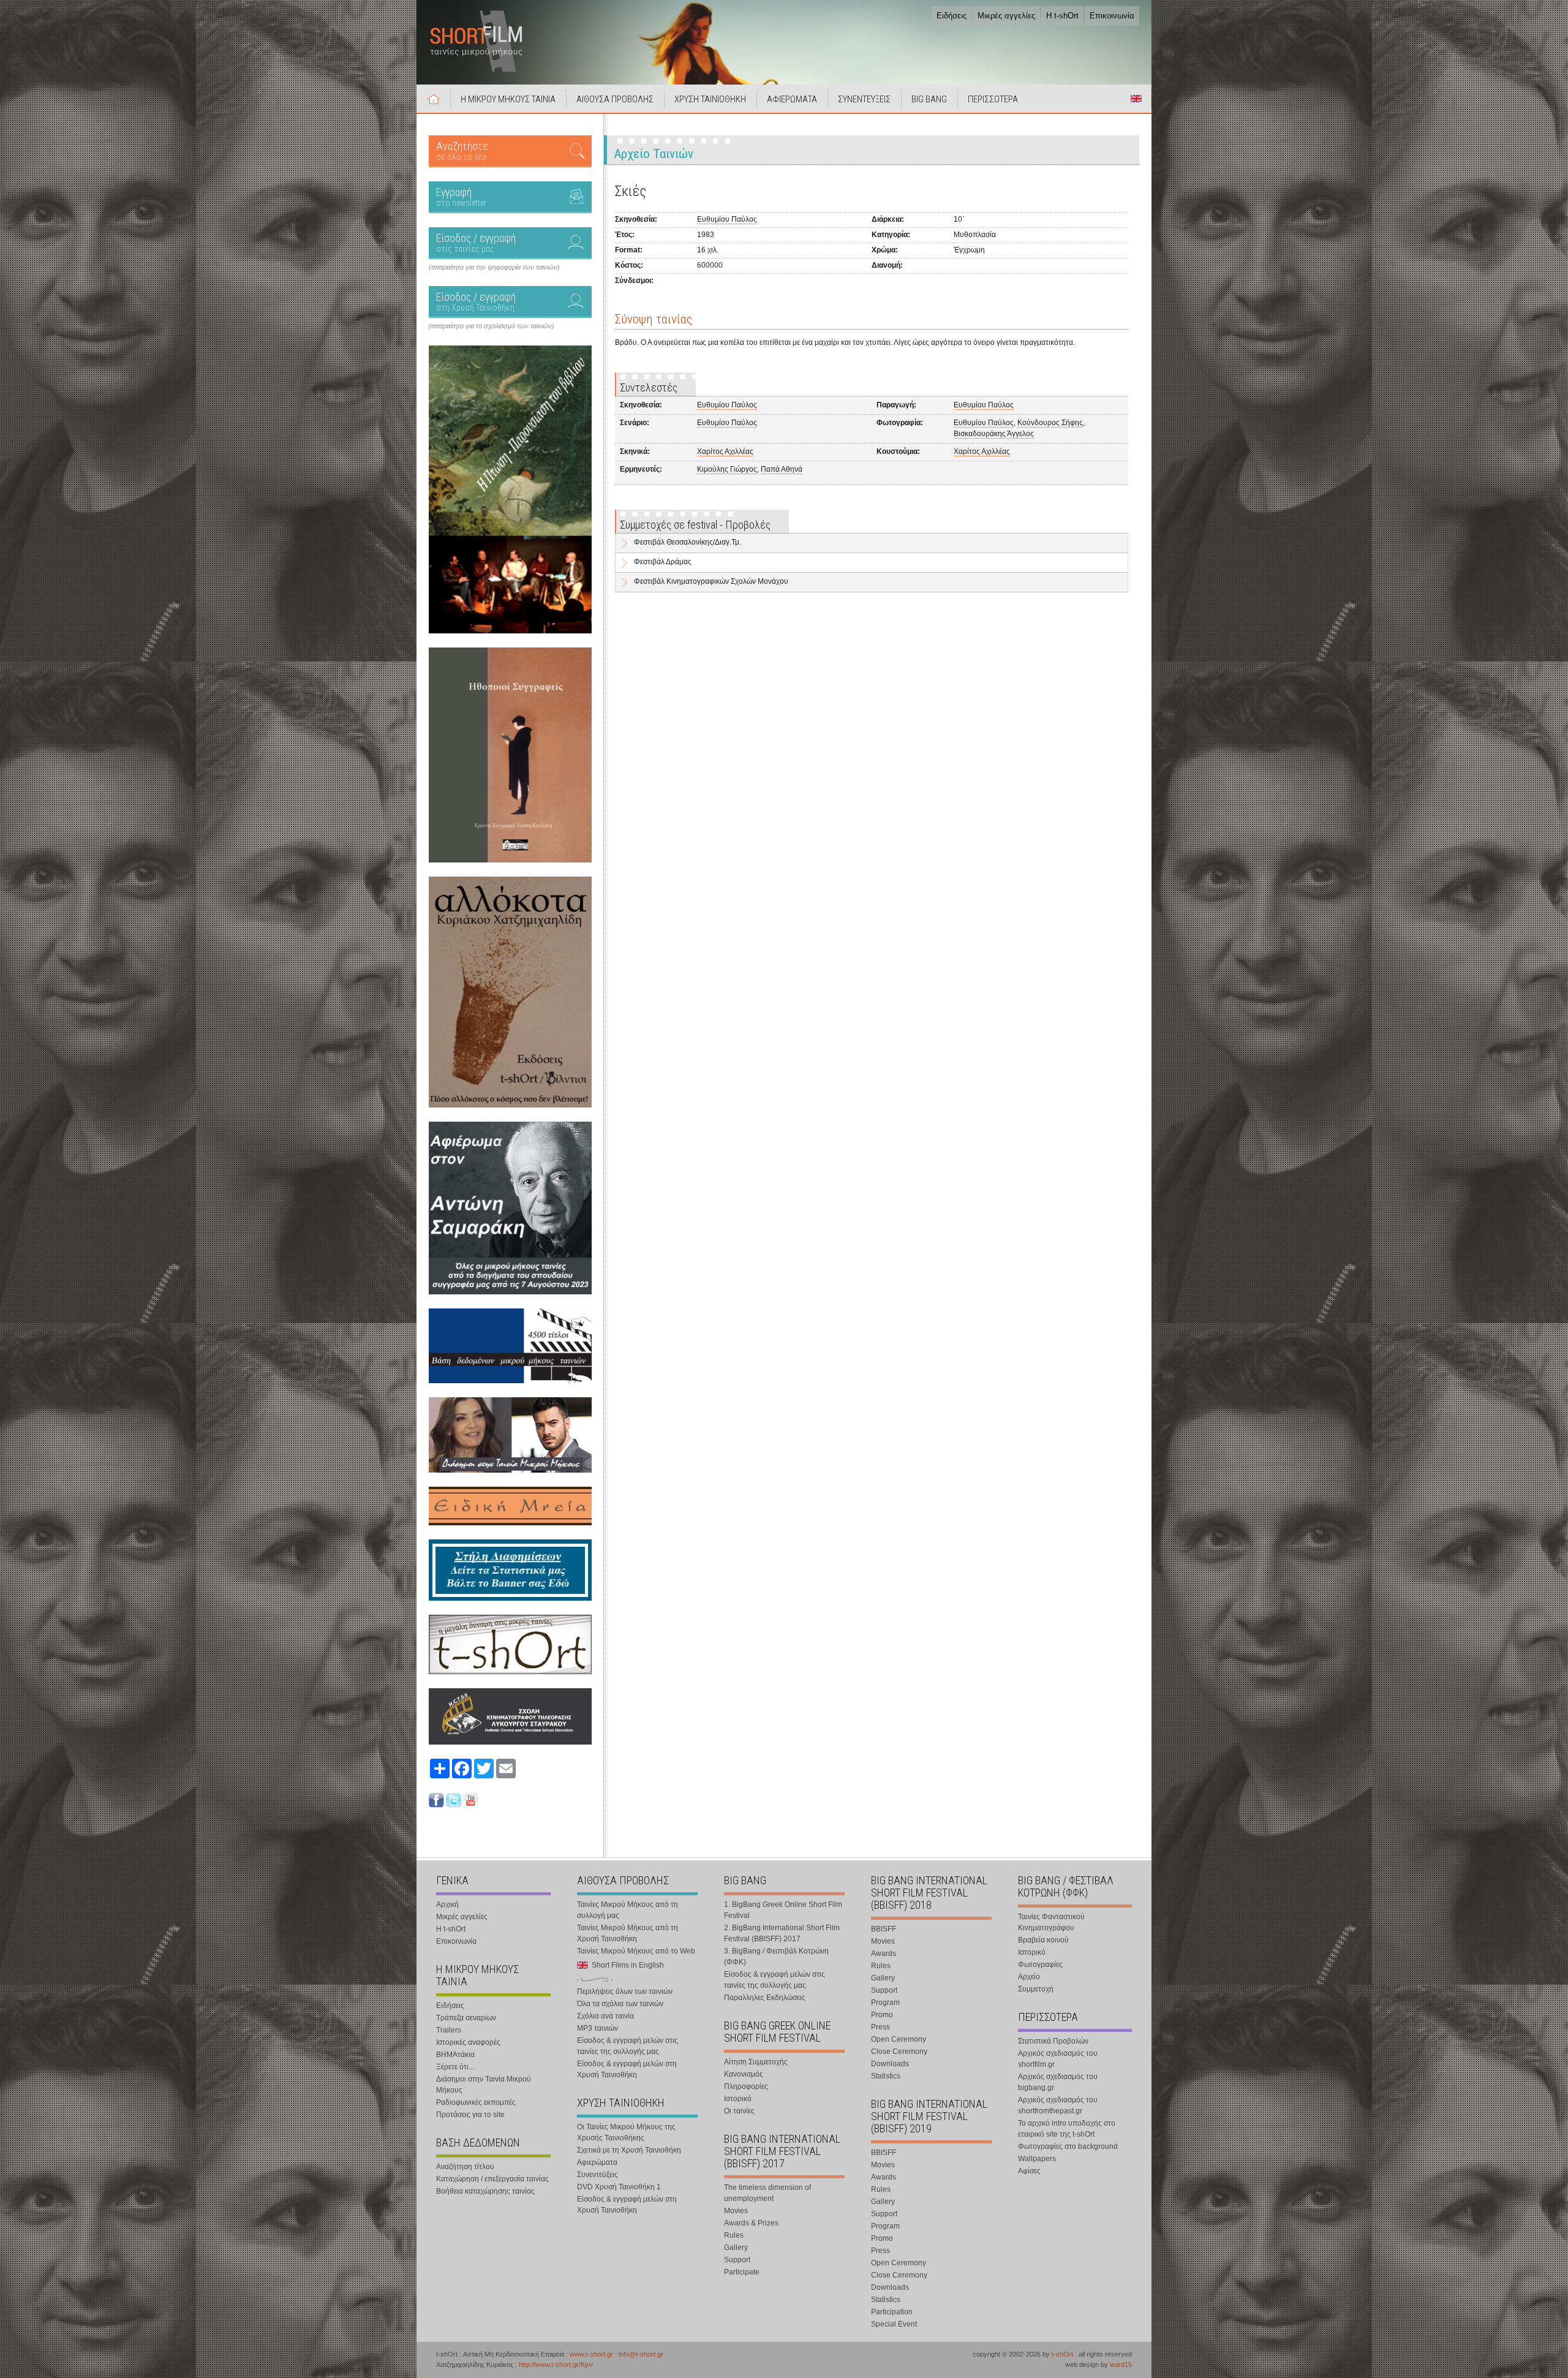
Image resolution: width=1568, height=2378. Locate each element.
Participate (742, 2272)
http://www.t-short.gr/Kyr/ (556, 2365)
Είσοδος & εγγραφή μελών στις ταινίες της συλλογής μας (628, 2046)
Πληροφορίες (746, 2086)
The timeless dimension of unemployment (767, 2193)
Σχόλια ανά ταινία (605, 2016)
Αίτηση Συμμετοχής (756, 2062)
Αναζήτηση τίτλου (465, 2167)
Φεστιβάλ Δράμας (663, 562)
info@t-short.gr (641, 2354)
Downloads (890, 2064)
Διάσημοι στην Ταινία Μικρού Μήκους (484, 2085)
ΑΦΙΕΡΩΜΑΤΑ (792, 99)
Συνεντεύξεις (597, 2175)
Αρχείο (1029, 1977)
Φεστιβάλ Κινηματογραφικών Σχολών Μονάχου (711, 581)
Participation (892, 2312)
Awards (884, 1953)
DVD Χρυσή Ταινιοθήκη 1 (619, 2187)
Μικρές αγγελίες (1006, 16)
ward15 (1121, 2365)
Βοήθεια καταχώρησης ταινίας (485, 2191)
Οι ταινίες (739, 2111)
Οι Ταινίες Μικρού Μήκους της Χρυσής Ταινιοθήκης (626, 2132)
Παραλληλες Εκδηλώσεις (765, 1998)
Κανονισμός (744, 2074)
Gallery (736, 2248)
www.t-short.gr (591, 2354)
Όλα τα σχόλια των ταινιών (620, 2004)
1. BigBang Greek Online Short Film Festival (783, 1910)
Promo (882, 2015)
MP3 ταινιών (597, 2028)
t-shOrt (1062, 2354)
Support (737, 2260)
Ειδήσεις (952, 16)
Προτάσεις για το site (470, 2115)
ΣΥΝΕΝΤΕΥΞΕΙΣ (864, 99)
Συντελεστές (649, 387)
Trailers (449, 2030)
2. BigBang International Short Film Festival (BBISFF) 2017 (782, 1933)
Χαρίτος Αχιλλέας (725, 451)
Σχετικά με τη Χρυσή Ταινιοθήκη (629, 2150)
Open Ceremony (899, 2039)
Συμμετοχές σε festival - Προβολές (695, 525)
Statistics (886, 2076)
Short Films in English (1136, 99)
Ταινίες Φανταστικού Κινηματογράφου (1051, 1922)
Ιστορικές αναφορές (468, 2042)
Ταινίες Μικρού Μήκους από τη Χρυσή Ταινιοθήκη (628, 1933)
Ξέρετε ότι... (455, 2067)
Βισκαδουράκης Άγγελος (994, 434)
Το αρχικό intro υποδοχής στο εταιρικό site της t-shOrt (1067, 2129)
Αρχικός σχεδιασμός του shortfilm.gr (1058, 2059)
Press (880, 2027)
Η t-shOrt (1062, 16)
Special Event (894, 2324)
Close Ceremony (899, 2051)
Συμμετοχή (1036, 1989)
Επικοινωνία (1112, 16)
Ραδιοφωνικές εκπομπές (476, 2102)
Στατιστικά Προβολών (1053, 2041)
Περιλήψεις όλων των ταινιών (625, 1991)
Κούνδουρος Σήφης (1050, 423)
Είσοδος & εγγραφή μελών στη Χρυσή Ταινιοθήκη (627, 2069)
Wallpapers (1037, 2159)
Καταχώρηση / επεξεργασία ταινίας (492, 2179)
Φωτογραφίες (1040, 1965)
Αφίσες (1029, 2171)
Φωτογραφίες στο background (1068, 2146)
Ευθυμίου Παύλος (727, 219)
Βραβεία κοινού (1043, 1940)
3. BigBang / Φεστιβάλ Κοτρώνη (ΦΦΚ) (776, 1957)
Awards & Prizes (751, 2223)
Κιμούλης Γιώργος (727, 469)
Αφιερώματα (597, 2162)
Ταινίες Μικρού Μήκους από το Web (636, 1951)
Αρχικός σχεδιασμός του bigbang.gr (1058, 2082)
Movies (736, 2211)
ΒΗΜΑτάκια (455, 2055)
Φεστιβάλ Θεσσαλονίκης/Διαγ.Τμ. (688, 542)
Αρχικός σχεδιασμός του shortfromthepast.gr (1058, 2105)
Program (885, 2002)
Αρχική (434, 99)
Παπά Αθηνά (782, 469)
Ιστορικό (738, 2099)
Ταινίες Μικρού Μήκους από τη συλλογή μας (628, 1910)
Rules (734, 2235)
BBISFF (884, 1929)
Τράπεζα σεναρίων (466, 2018)
